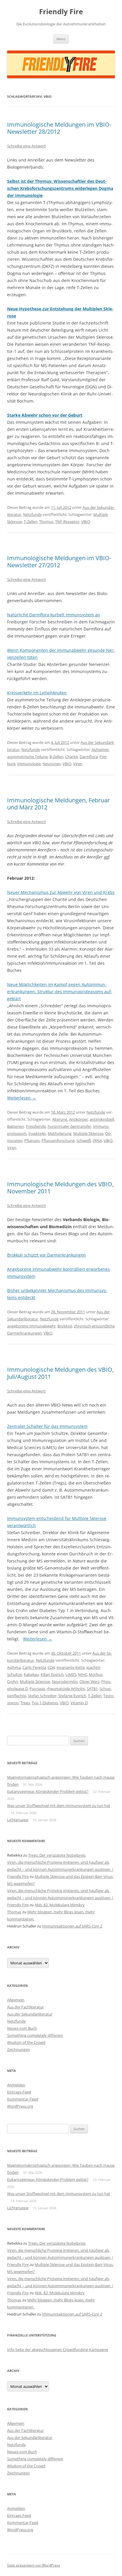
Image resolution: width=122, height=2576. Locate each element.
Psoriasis (37, 1689)
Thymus (46, 522)
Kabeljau (31, 1674)
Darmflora (89, 757)
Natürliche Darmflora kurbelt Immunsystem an (54, 615)
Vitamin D (79, 1703)
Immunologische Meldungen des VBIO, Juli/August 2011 (60, 1373)
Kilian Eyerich (52, 1674)
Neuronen (52, 764)
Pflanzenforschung (58, 1140)
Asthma (14, 1667)
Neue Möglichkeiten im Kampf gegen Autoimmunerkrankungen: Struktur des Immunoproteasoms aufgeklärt (60, 992)
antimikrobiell (102, 1119)
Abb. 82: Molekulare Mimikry (60, 1905)
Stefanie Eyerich (72, 1696)
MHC (83, 1674)
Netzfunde (32, 514)
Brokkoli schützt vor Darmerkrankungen (46, 1255)
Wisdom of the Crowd (26, 2042)
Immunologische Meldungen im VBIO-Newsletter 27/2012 (59, 562)
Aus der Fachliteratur (25, 2007)
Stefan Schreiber (42, 1696)
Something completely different (35, 2035)
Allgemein (16, 2000)
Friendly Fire (61, 12)
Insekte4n (37, 1133)
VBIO (86, 522)
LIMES (71, 1674)
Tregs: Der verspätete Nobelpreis (57, 1855)
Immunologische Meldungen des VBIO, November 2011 (60, 1188)
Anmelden (16, 2085)
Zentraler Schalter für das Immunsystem (47, 1426)
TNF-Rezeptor (67, 522)
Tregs (25, 1703)
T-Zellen (30, 522)
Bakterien (16, 1126)
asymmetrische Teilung (27, 757)
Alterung (60, 1119)
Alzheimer (100, 749)
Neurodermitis (65, 1682)
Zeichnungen (19, 2049)
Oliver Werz (89, 1682)
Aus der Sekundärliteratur (30, 2014)
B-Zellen (56, 757)
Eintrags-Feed (19, 2092)
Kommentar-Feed (23, 2099)
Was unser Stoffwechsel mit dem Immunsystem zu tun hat (59, 1806)
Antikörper (78, 1119)
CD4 (51, 1667)
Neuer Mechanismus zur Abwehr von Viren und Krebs (61, 892)
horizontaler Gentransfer (69, 1126)
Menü (61, 39)
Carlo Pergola (34, 1667)
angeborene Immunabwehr (31, 1326)
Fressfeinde (36, 1126)
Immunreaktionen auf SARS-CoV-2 (72, 1926)
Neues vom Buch (22, 2028)
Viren (78, 764)
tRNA (97, 1140)
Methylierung (60, 1133)
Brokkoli (65, 1326)
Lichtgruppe (18, 1820)
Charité (72, 757)
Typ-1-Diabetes (45, 1703)
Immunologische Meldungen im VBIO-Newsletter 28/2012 (59, 128)
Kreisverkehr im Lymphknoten (37, 693)
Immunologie (29, 764)
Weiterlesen (22, 1098)
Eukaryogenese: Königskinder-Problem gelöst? (48, 1791)
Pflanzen (32, 1140)
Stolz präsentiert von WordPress (34, 2565)
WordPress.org (20, 2106)
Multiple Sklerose (88, 1133)
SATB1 (92, 1689)
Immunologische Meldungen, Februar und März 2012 (58, 804)
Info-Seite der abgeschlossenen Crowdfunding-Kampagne (58, 2349)
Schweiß (84, 1140)
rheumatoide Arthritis (66, 1689)
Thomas (14, 1912)
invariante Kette (71, 1667)
